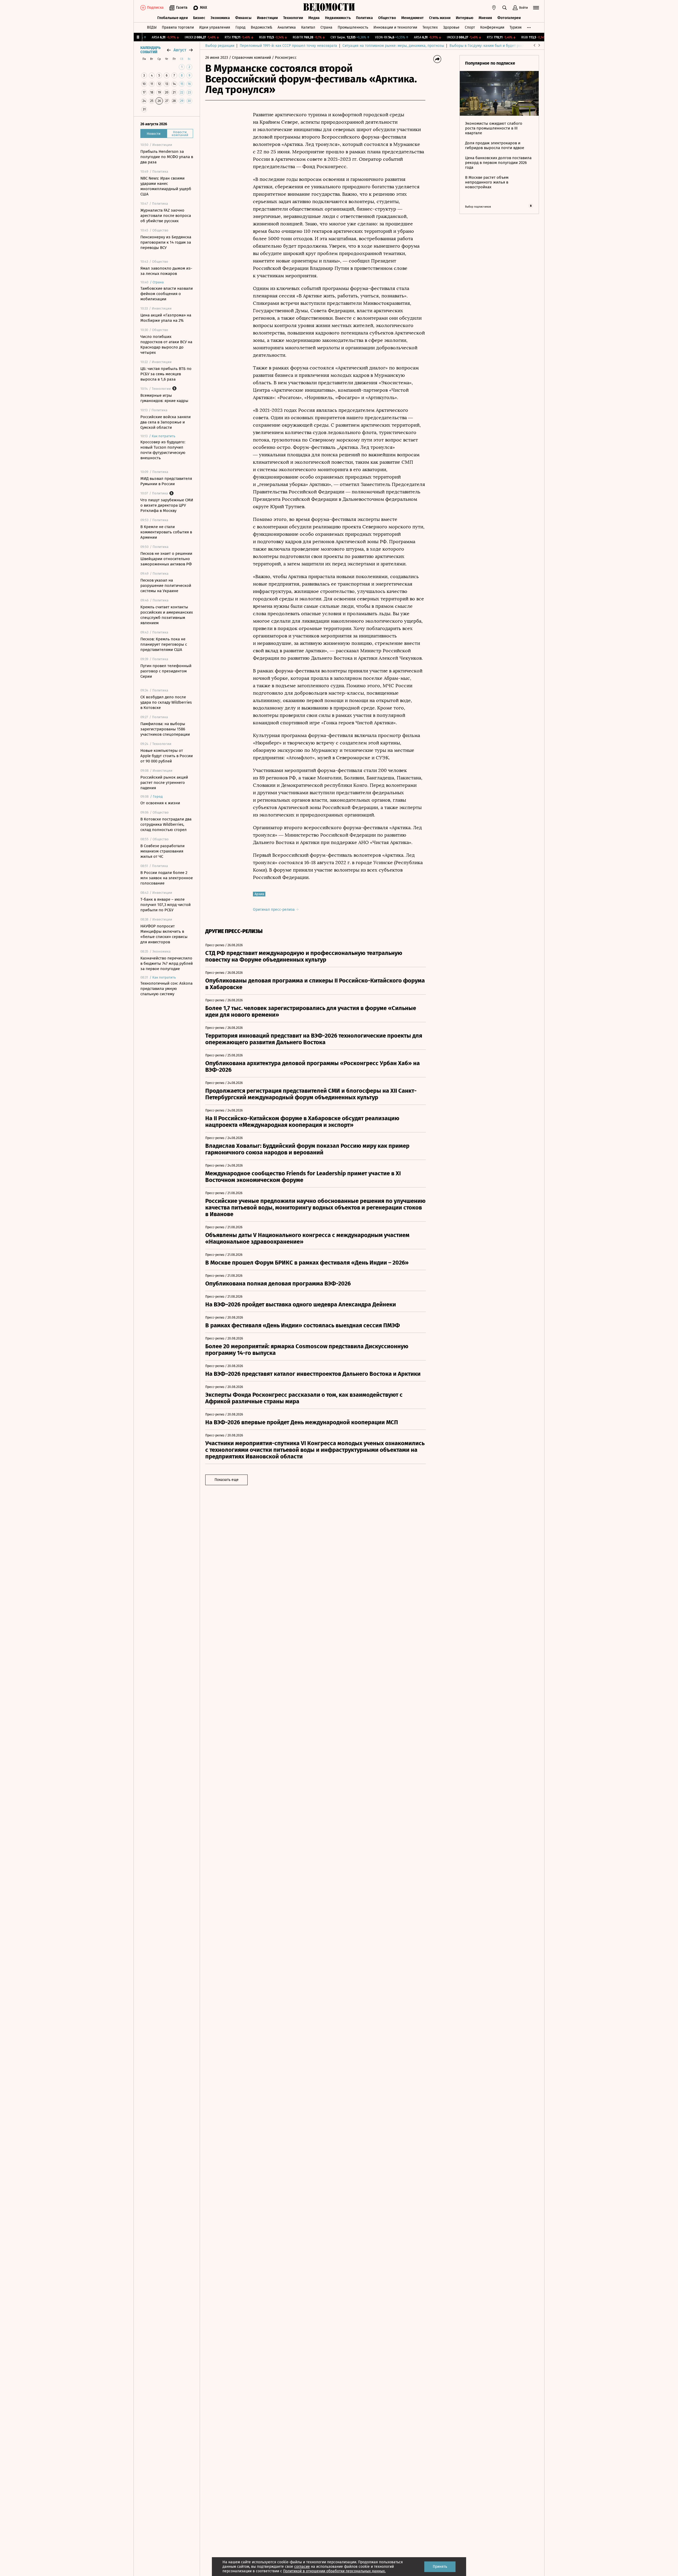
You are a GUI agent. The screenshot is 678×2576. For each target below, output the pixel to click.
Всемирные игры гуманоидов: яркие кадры (164, 398)
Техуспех (430, 27)
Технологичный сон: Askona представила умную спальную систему (166, 989)
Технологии (293, 18)
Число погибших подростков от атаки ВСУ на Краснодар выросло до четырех (166, 345)
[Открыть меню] (536, 8)
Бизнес (199, 18)
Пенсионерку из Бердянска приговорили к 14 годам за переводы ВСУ (166, 242)
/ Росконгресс (284, 58)
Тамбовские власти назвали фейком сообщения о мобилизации (167, 294)
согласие (302, 2567)
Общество (387, 18)
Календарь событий (150, 50)
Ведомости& (262, 27)
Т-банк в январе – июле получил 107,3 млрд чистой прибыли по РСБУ (166, 905)
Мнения (485, 18)
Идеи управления (215, 27)
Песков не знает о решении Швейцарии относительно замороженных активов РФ (166, 559)
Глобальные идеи (173, 18)
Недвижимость (338, 18)
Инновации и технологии (395, 27)
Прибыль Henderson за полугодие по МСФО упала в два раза (167, 157)
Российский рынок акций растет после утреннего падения (164, 783)
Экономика (220, 18)
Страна (326, 27)
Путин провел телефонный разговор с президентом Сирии (166, 671)
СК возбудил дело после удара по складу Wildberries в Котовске (166, 702)
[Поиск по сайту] (505, 8)
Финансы (243, 18)
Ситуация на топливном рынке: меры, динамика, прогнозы (393, 46)
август (180, 50)
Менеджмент (412, 18)
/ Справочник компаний (250, 58)
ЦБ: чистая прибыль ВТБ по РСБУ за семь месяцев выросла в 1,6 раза (166, 374)
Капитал (308, 27)
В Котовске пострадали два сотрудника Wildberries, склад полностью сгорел (166, 824)
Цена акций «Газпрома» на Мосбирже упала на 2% (166, 318)
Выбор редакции (220, 46)
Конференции (492, 27)
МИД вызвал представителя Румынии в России (166, 481)
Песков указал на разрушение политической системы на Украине (166, 586)
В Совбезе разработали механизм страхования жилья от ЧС (162, 851)
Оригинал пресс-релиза (274, 910)
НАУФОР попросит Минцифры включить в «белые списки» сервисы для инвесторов (164, 934)
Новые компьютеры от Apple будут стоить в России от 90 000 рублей (167, 756)
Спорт (470, 27)
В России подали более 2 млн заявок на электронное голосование (167, 878)
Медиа (314, 18)
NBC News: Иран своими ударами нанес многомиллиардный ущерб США (166, 186)
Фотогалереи (509, 18)
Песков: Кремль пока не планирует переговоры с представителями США (164, 644)
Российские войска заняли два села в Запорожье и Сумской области (166, 422)
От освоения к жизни (160, 803)
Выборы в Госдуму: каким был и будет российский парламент (503, 46)
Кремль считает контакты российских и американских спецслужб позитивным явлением (167, 615)
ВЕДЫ (152, 27)
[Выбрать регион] (494, 8)
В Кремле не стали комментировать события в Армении (166, 532)
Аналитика (287, 27)
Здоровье (451, 27)
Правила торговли (178, 27)
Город (240, 27)
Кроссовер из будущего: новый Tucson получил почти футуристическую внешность (163, 450)
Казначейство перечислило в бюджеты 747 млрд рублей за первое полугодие (167, 963)
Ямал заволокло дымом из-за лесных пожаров (166, 271)
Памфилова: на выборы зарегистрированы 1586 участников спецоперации (165, 729)
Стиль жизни (440, 18)
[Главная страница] (329, 8)
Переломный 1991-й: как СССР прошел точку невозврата (288, 46)
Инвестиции (267, 18)
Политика (364, 18)
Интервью (465, 18)
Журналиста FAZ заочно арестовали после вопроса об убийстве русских (166, 216)
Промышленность (353, 27)
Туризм (516, 27)
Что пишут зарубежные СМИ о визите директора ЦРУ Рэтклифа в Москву (167, 505)
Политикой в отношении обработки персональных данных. (334, 2571)
